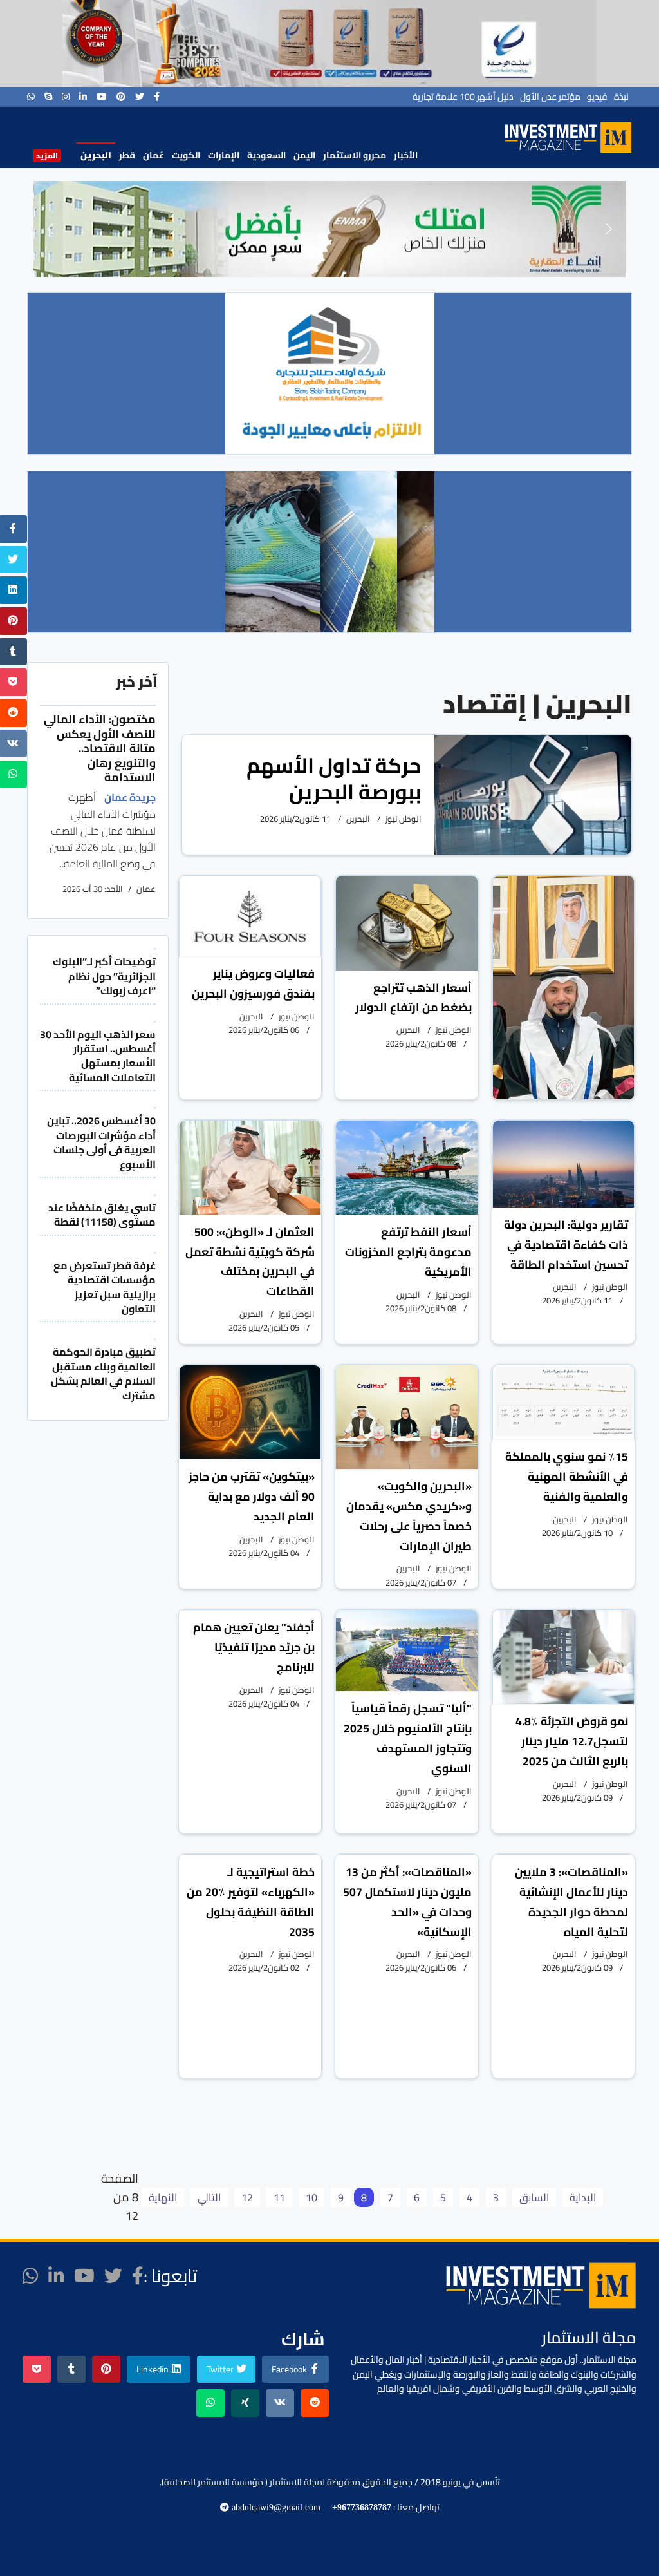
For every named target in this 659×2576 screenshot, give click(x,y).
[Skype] (48, 97)
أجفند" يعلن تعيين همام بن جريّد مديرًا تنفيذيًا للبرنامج (254, 1647)
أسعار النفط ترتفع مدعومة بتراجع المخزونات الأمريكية (408, 1252)
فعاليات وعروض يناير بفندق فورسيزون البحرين (253, 983)
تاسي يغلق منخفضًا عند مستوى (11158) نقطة (102, 1215)
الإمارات (224, 155)
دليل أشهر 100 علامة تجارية (463, 97)
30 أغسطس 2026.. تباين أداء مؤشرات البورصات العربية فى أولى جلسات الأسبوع (101, 1142)
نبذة (621, 97)
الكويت (186, 155)
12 (247, 2197)
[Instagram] (66, 97)
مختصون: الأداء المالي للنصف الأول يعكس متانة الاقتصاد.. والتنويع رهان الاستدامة (100, 748)
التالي (209, 2197)
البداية (583, 2197)
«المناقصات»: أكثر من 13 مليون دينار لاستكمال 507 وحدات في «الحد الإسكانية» (407, 1901)
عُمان (153, 155)
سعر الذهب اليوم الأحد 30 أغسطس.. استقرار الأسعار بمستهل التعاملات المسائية (98, 1056)
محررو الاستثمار (355, 155)
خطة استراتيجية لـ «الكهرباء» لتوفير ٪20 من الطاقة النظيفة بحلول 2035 (251, 1901)
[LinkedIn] (83, 97)
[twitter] (140, 97)
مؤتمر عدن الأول (550, 97)
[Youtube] (102, 97)
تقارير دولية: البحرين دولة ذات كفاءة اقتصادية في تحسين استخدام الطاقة (566, 1245)
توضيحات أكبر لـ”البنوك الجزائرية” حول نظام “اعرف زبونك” (104, 976)
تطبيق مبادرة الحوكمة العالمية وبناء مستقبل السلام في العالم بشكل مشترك (103, 1373)
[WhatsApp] (31, 97)
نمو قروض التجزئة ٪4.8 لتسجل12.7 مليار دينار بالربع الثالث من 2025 (572, 1741)
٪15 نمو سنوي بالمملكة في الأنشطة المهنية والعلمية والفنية (567, 1476)
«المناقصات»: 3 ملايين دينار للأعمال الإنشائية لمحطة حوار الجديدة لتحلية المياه (571, 1901)
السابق (534, 2197)
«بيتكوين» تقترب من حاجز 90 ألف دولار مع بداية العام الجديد (252, 1496)
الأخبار (406, 155)
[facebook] (157, 97)
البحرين (96, 155)
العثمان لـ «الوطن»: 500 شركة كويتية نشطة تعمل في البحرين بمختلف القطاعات (250, 1261)
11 (279, 2197)
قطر (127, 155)
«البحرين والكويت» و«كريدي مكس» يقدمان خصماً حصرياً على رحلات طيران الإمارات (409, 1516)
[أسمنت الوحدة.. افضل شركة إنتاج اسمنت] (329, 43)
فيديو (597, 97)
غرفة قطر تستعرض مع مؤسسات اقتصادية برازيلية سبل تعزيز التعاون (105, 1287)
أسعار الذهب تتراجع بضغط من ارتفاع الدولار (413, 998)
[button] (50, 229)
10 (311, 2197)
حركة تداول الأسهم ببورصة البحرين (334, 778)
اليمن (304, 155)
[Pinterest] (121, 97)
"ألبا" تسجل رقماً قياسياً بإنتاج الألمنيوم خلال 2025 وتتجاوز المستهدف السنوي (408, 1738)
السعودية (266, 155)
